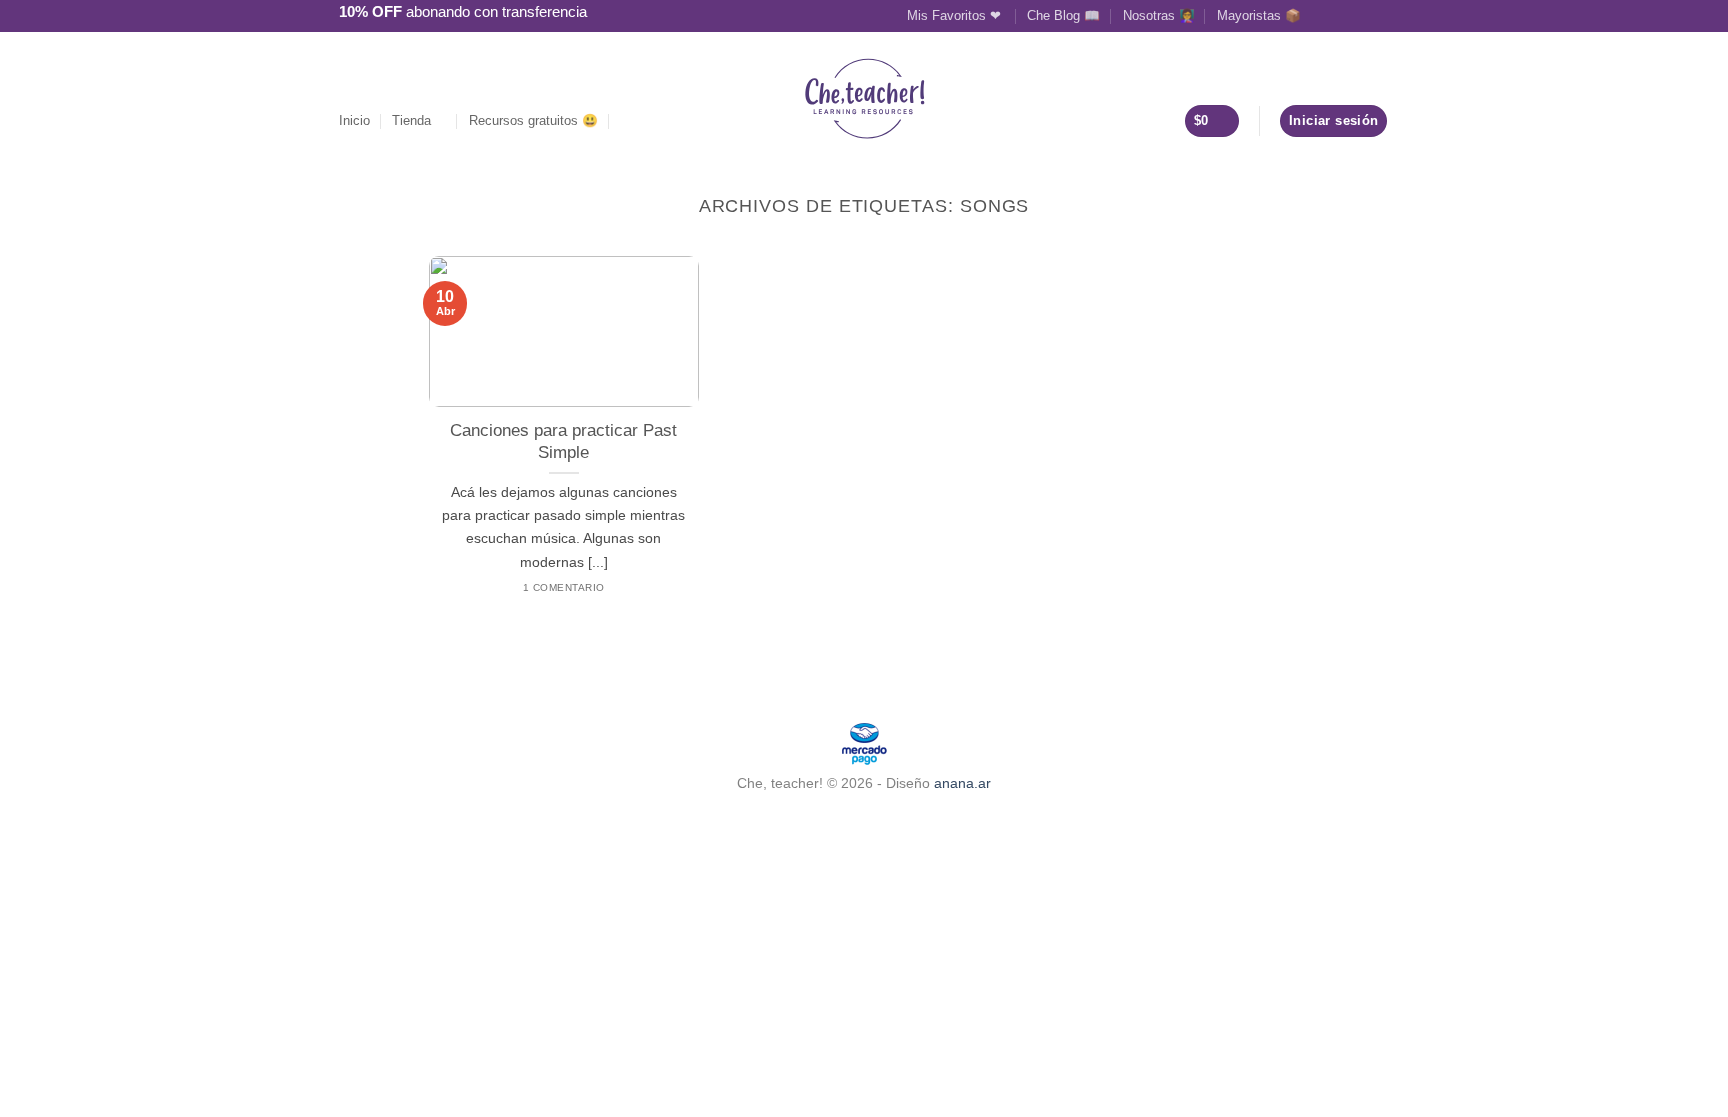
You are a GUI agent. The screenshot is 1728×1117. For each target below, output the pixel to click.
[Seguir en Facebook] (1322, 15)
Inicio (354, 120)
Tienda (411, 120)
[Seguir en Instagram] (1341, 15)
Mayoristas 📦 (1259, 15)
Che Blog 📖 (1063, 15)
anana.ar (962, 783)
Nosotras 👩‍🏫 (1159, 15)
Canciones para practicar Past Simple (563, 441)
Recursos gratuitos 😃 (533, 120)
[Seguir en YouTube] (1379, 15)
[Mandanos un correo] (1360, 15)
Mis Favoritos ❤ (956, 15)
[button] (628, 120)
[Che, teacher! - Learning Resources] (864, 98)
